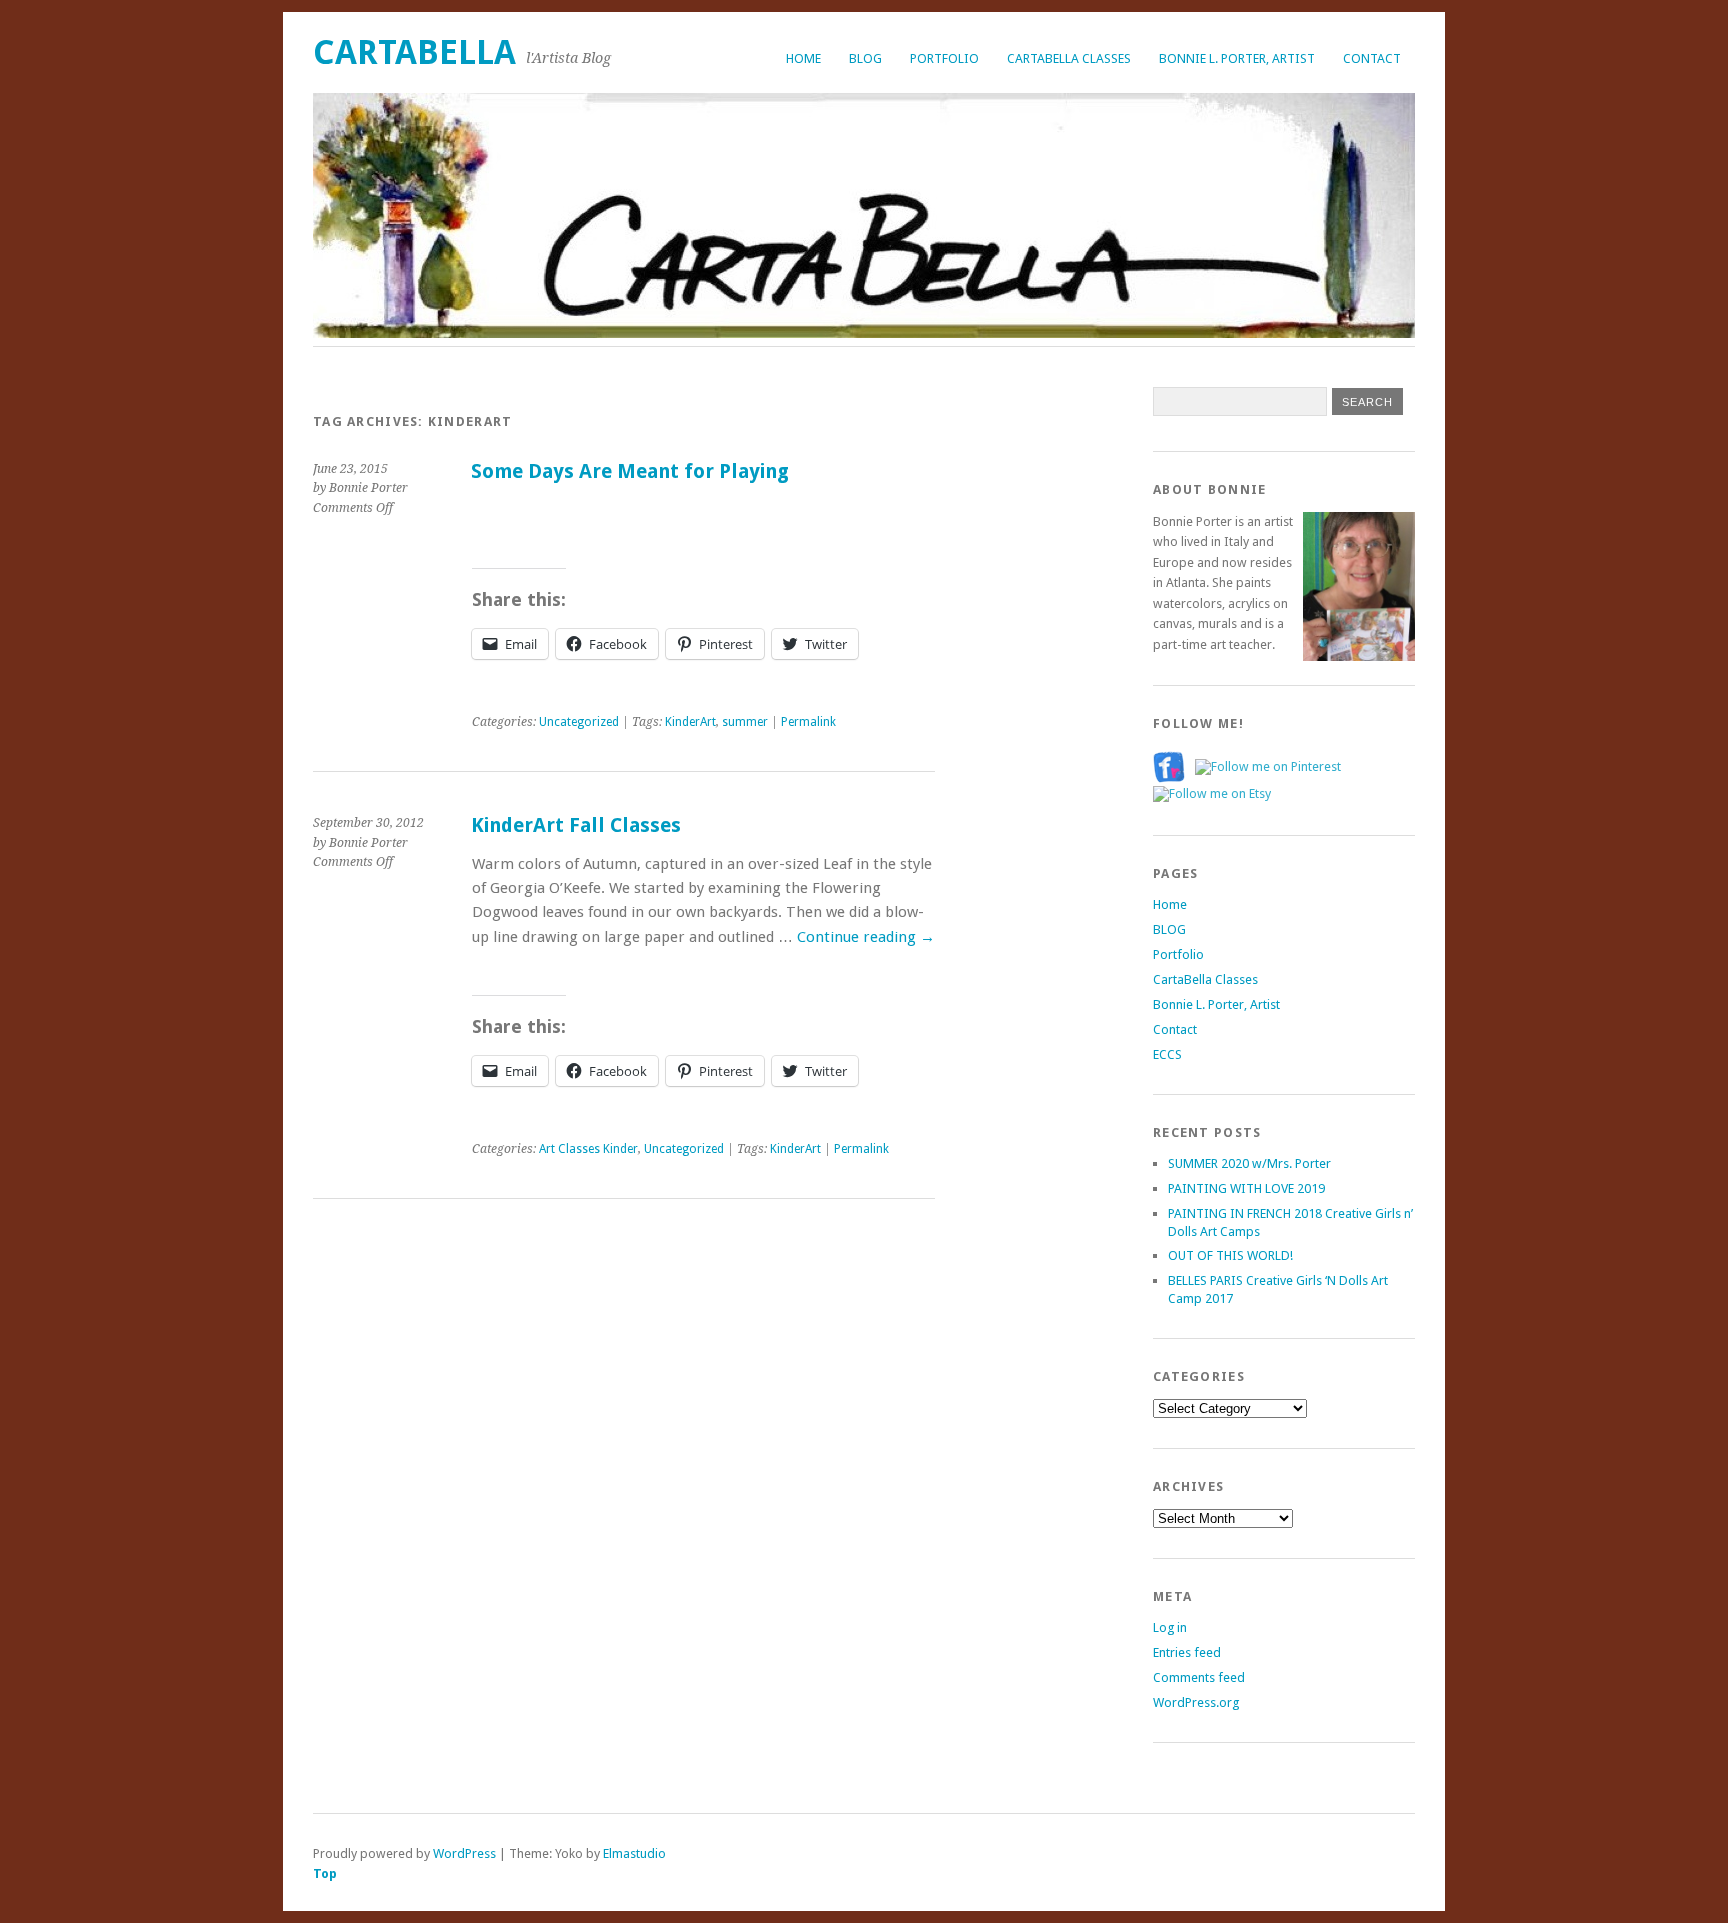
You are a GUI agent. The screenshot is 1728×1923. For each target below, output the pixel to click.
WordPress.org (1196, 1702)
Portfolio (944, 58)
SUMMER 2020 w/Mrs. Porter (1249, 1163)
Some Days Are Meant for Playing (630, 471)
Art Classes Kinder (588, 1149)
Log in (1170, 1627)
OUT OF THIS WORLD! (1230, 1255)
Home (803, 58)
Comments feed (1199, 1677)
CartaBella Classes (1069, 58)
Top (325, 1873)
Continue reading (866, 937)
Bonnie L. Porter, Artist (1237, 58)
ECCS (1167, 1054)
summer (745, 722)
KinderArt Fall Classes (576, 825)
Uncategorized (579, 722)
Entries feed (1187, 1652)
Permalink (808, 722)
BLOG (865, 58)
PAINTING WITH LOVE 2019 (1246, 1188)
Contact (1372, 58)
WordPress (464, 1853)
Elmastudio (634, 1853)
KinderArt (690, 722)
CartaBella (414, 52)
